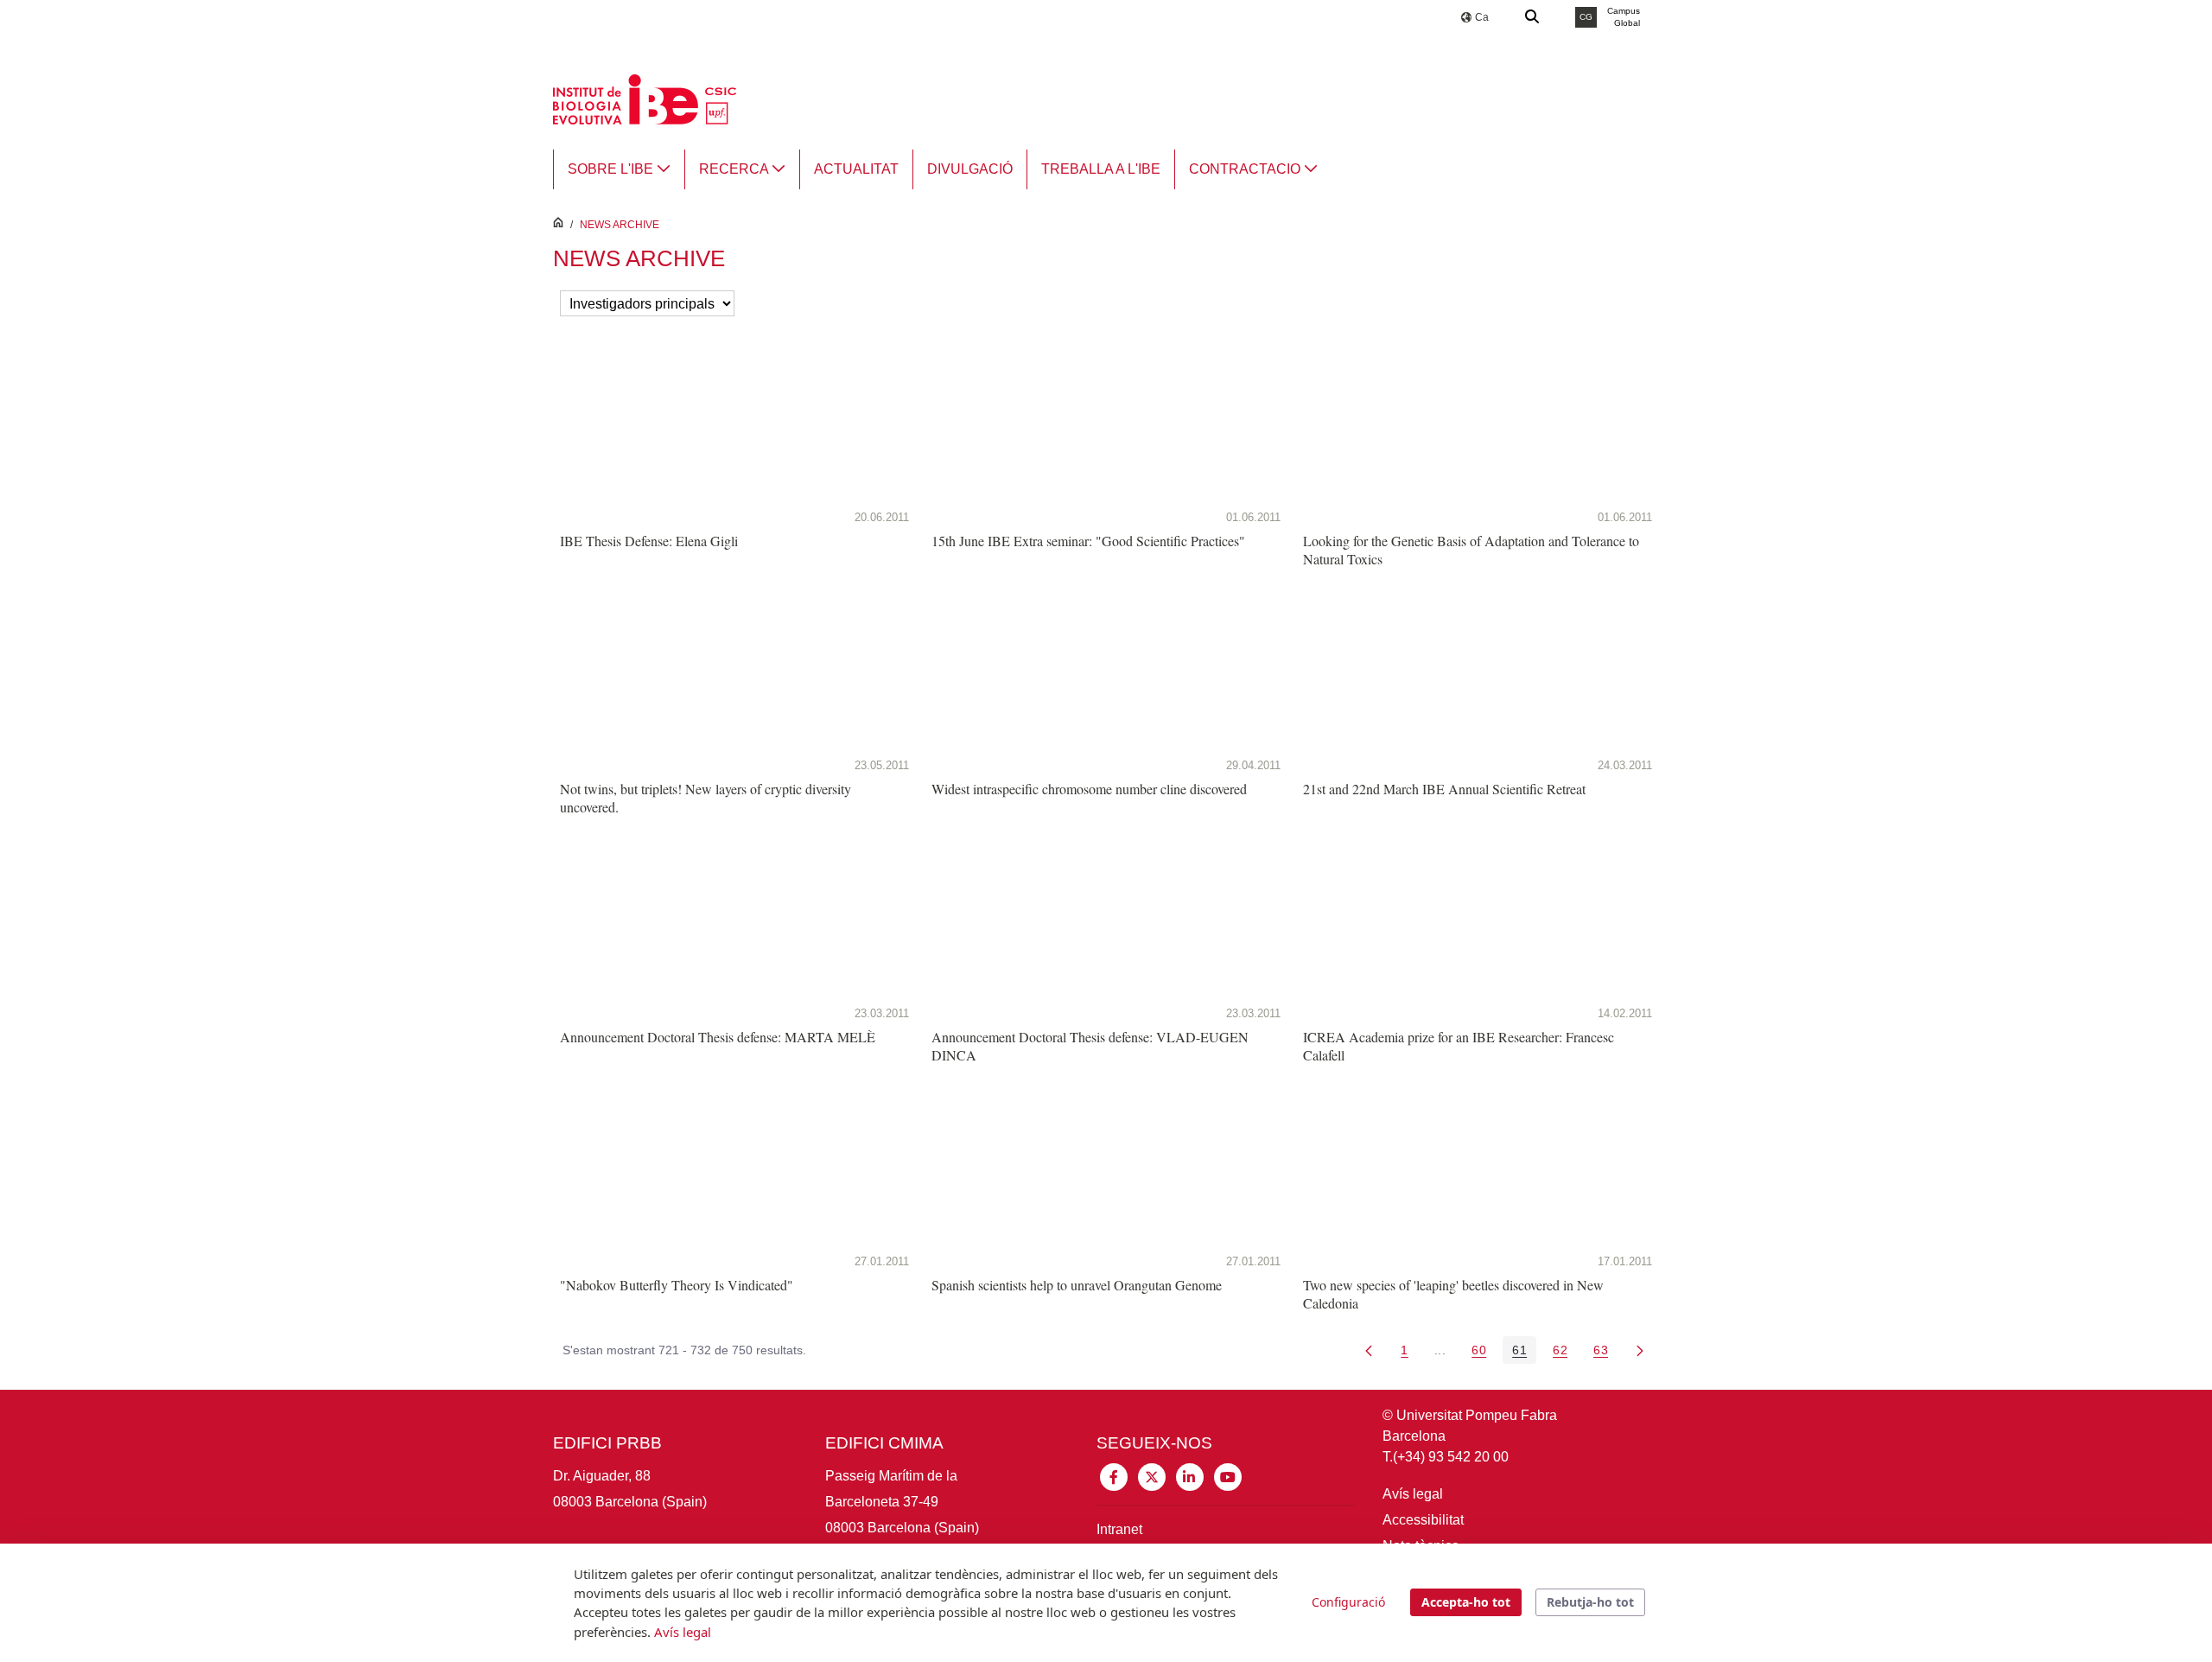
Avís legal (1413, 1494)
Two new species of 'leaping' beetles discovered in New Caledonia (1453, 1294)
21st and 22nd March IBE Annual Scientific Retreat (1444, 789)
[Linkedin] (1190, 1476)
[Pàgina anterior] (1369, 1350)
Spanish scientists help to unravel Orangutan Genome (1077, 1285)
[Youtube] (1228, 1476)
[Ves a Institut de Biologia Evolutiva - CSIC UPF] (645, 98)
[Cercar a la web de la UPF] (1533, 17)
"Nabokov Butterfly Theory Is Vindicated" (677, 1285)
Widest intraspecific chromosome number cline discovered (1089, 789)
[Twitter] (1152, 1476)
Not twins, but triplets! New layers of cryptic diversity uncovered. (706, 798)
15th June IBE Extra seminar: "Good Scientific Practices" (1088, 541)
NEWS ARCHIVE (620, 225)
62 (1565, 1353)
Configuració (1348, 1602)
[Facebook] (1114, 1476)
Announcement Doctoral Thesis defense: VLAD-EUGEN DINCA (1090, 1046)
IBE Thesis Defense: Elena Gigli (649, 541)
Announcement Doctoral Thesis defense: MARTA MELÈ (718, 1037)
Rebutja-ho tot (1590, 1602)
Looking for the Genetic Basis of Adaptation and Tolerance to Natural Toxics (1471, 550)
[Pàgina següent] (1640, 1350)
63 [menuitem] (1605, 1353)
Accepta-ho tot (1466, 1602)
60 (1484, 1353)
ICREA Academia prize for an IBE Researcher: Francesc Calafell (1459, 1046)
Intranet (1119, 1529)
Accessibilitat (1423, 1520)
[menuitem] (619, 169)
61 (1524, 1353)
